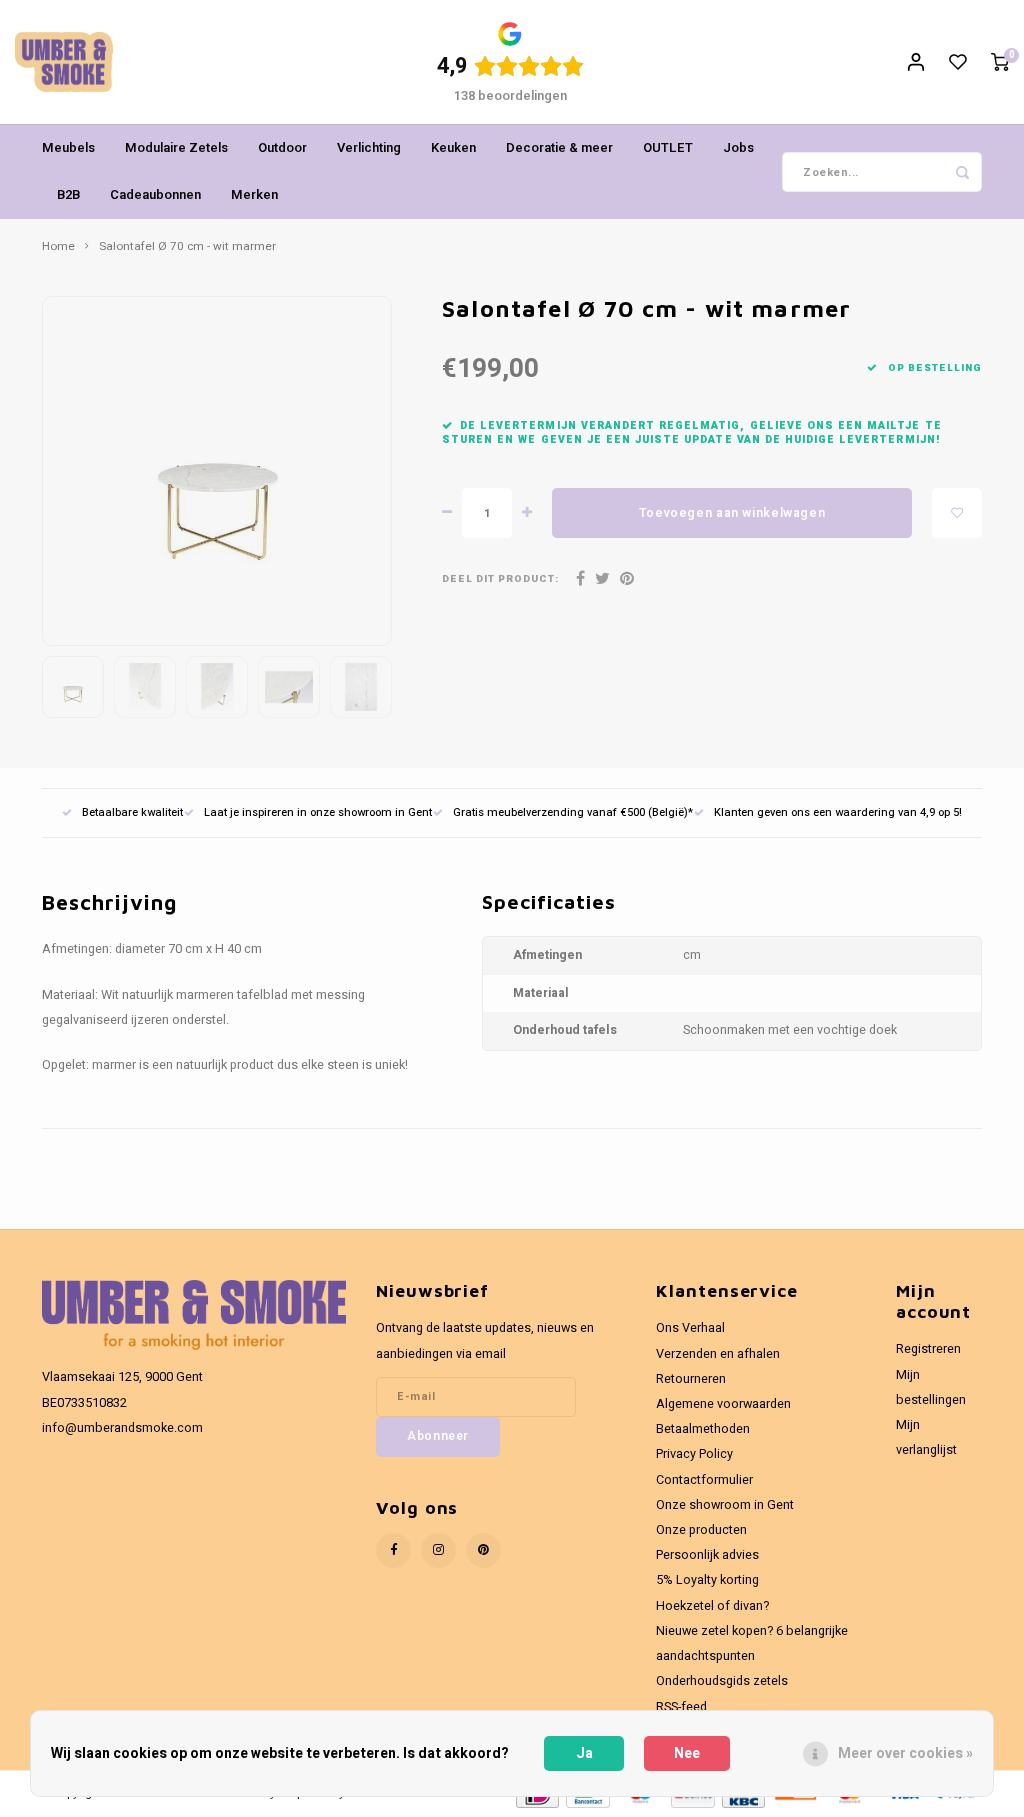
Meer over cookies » (905, 1753)
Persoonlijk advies (707, 1555)
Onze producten (701, 1530)
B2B (68, 194)
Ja (584, 1753)
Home (58, 247)
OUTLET (668, 147)
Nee (687, 1753)
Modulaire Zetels (176, 147)
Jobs (738, 147)
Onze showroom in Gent (725, 1505)
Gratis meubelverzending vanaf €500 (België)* (573, 812)
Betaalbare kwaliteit (132, 812)
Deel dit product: (500, 579)
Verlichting (369, 147)
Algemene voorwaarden (723, 1404)
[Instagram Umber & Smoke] (438, 1550)
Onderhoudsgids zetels (722, 1681)
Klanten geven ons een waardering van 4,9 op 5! (838, 812)
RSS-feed (681, 1707)
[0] (1000, 62)
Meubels (68, 147)
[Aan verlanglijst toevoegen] (957, 513)
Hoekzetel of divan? (712, 1606)
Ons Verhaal (690, 1328)
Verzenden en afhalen (718, 1354)
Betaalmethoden (703, 1429)
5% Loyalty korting (707, 1580)
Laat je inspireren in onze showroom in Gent (318, 812)
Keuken (453, 147)
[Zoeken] (962, 172)
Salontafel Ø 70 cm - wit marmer (187, 247)
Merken (254, 194)
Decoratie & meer (559, 147)
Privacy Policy (694, 1454)
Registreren (928, 1349)
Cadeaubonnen (155, 194)
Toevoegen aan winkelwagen (732, 513)
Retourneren (691, 1379)
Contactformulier (704, 1480)
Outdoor (282, 147)
